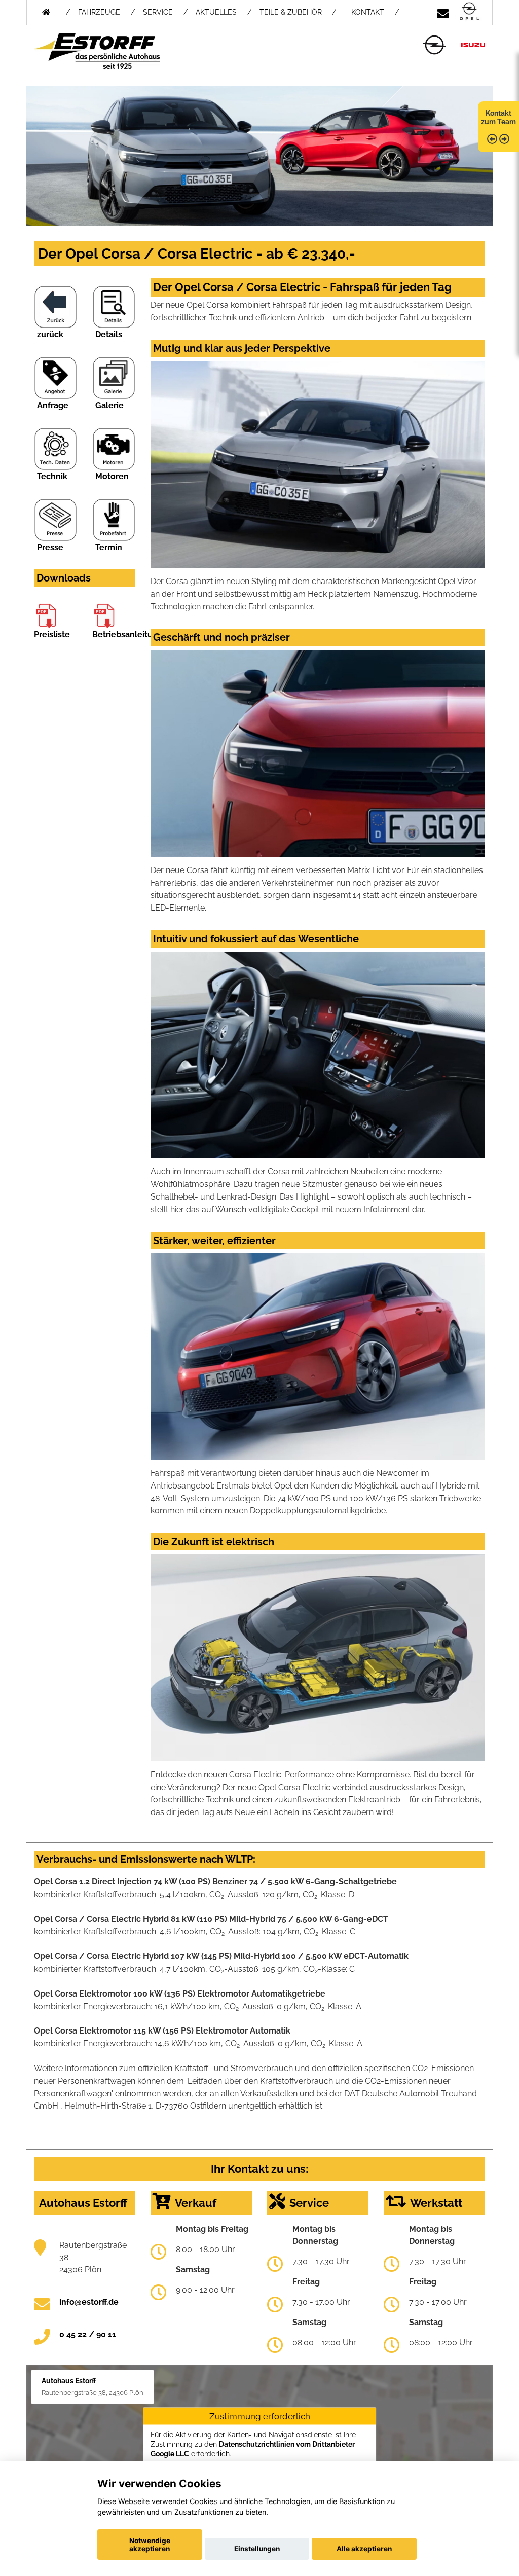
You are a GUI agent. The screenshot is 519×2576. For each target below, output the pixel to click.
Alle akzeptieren (364, 2549)
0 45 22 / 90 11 (88, 2334)
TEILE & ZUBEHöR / (298, 12)
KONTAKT (368, 12)
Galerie (109, 405)
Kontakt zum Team (498, 117)
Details (109, 334)
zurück (50, 334)
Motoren (112, 476)
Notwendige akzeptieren (150, 2545)
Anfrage (53, 405)
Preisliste (52, 634)
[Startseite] (469, 12)
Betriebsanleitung (127, 634)
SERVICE (158, 12)
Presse (50, 547)
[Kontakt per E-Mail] (443, 12)
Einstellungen (257, 2549)
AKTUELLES (216, 12)
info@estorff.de (89, 2302)
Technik (52, 476)
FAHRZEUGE (99, 12)
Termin (109, 547)
